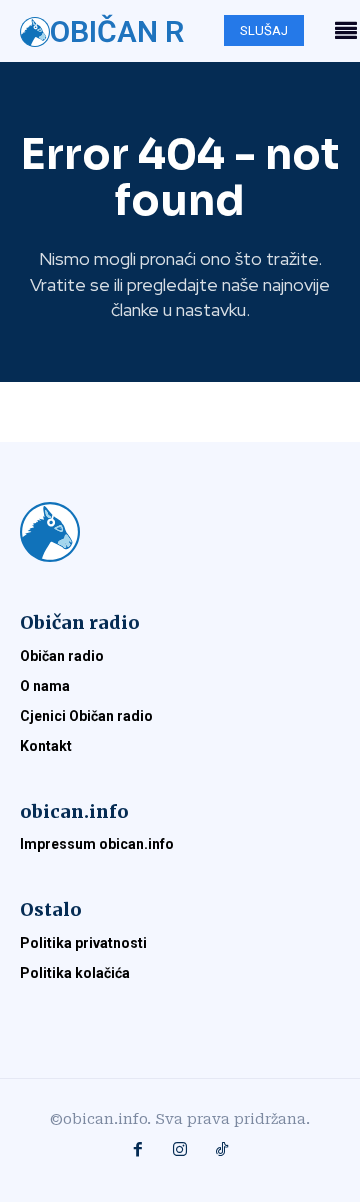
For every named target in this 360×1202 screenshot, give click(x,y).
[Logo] (180, 532)
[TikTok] (222, 1151)
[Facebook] (138, 1151)
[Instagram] (180, 1151)
